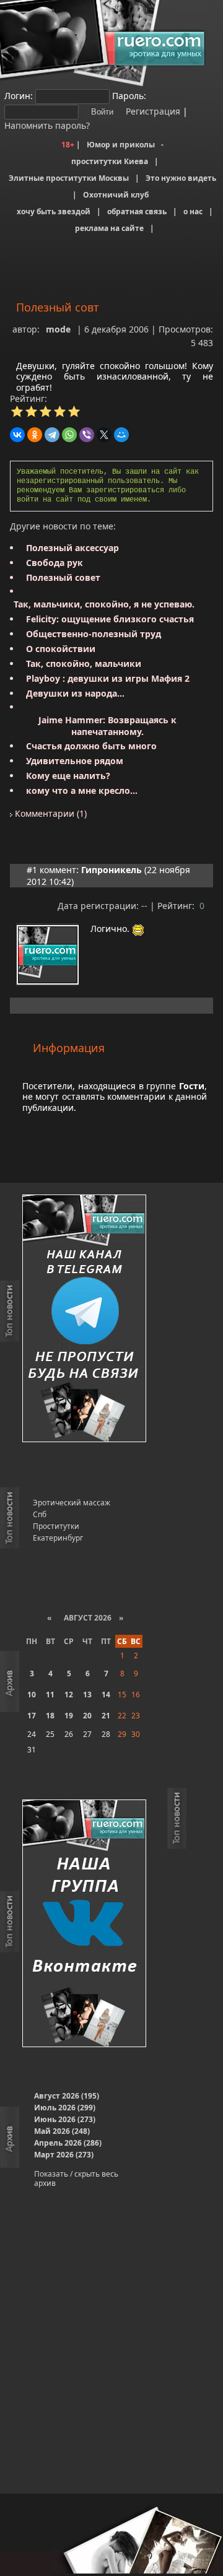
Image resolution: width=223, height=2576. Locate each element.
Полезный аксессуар (72, 548)
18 (50, 1716)
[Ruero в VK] (84, 1924)
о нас (193, 211)
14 (106, 1695)
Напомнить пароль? (47, 125)
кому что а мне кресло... (82, 790)
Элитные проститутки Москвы (69, 178)
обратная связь (137, 211)
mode (58, 329)
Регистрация (152, 111)
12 (69, 1695)
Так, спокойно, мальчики (84, 664)
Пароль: (129, 96)
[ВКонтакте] (17, 435)
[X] (104, 435)
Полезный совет (63, 577)
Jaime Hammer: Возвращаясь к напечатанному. (107, 726)
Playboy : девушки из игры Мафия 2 (108, 678)
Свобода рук (55, 563)
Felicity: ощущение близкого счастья (110, 619)
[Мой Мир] (121, 435)
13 (87, 1695)
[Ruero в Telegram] (84, 1319)
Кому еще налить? (68, 776)
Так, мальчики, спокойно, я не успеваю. (104, 604)
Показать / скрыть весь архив (76, 2178)
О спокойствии (61, 649)
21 (106, 1716)
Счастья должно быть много (91, 746)
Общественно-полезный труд (94, 634)
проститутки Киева (110, 161)
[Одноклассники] (35, 435)
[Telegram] (52, 435)
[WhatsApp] (69, 435)
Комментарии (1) (50, 813)
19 (69, 1716)
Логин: (19, 96)
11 (50, 1695)
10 (32, 1695)
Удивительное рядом (75, 761)
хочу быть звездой (54, 211)
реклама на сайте (109, 228)
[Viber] (87, 435)
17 (32, 1716)
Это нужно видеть (181, 178)
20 (87, 1716)
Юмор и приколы (121, 145)
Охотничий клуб (116, 195)
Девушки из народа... (75, 693)
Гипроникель (111, 870)
